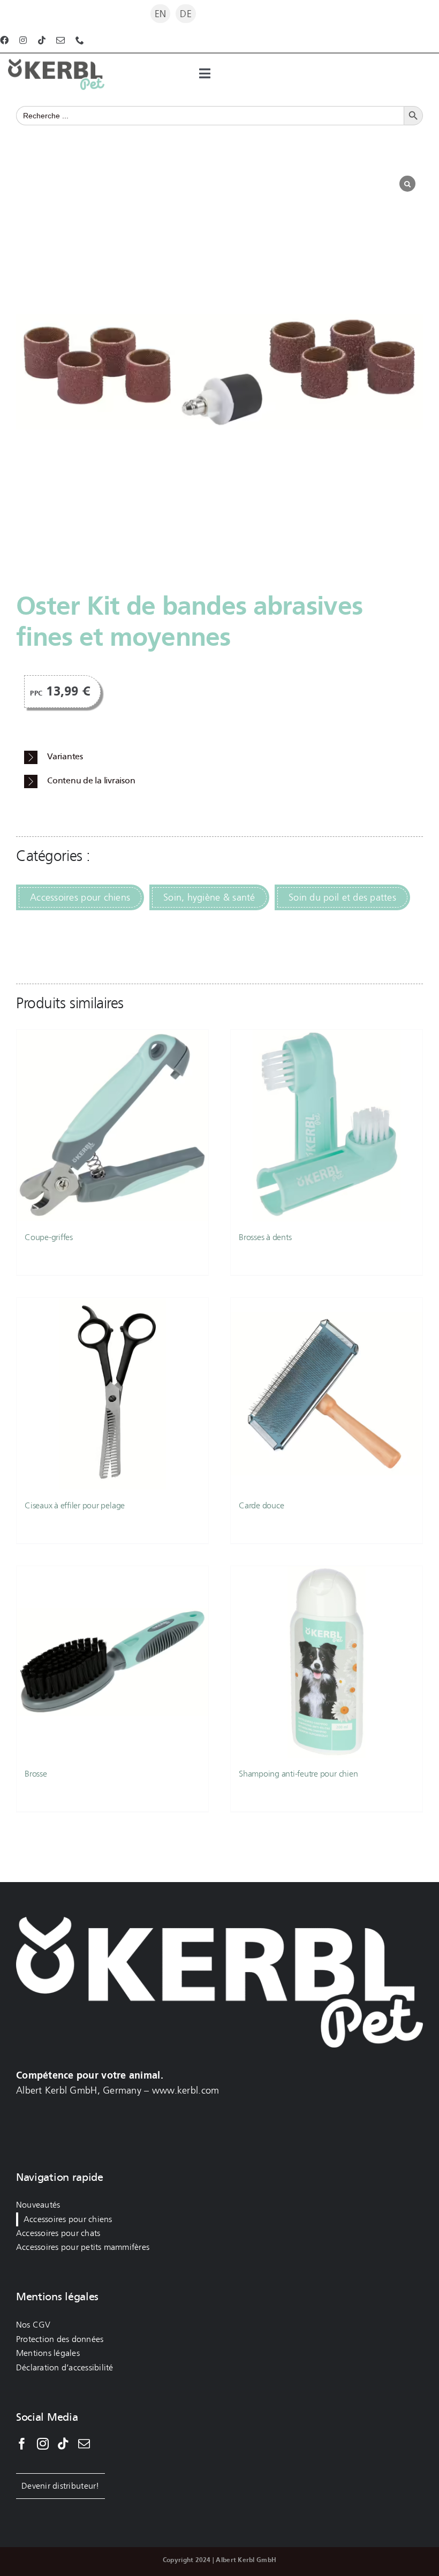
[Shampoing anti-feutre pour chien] (327, 1662)
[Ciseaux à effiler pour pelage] (112, 1394)
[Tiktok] (63, 2444)
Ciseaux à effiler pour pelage (75, 1505)
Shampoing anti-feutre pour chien (298, 1774)
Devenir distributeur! (60, 2486)
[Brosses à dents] (327, 1125)
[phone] (80, 40)
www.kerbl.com (186, 2090)
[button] (224, 757)
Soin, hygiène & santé (209, 897)
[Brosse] (112, 1662)
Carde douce (261, 1505)
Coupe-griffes (49, 1237)
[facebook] (4, 40)
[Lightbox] (407, 184)
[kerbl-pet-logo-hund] (56, 64)
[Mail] (84, 2444)
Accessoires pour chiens (80, 897)
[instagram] (23, 40)
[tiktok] (42, 40)
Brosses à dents (265, 1237)
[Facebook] (22, 2444)
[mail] (60, 40)
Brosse (36, 1774)
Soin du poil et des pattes (342, 897)
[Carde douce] (327, 1394)
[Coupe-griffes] (112, 1125)
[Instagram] (43, 2444)
